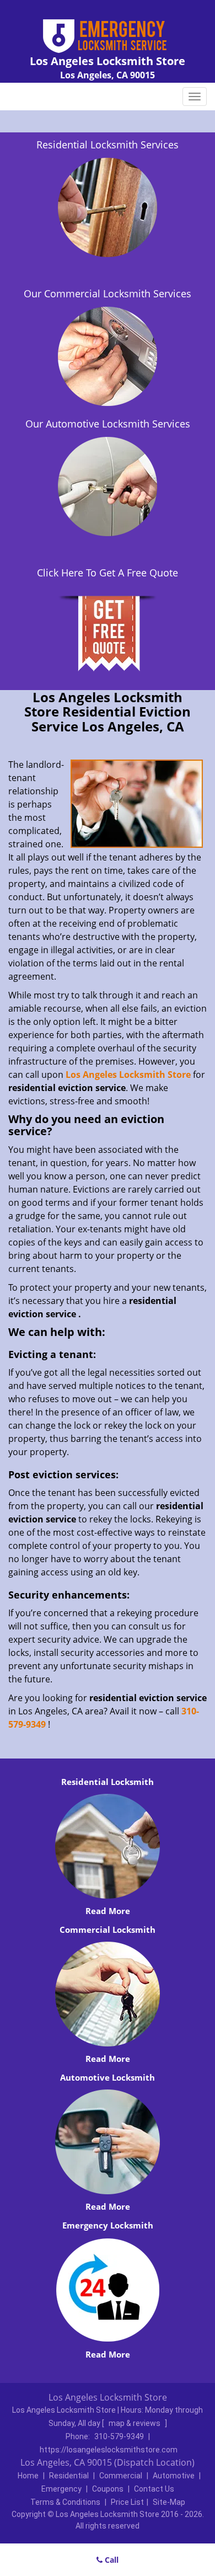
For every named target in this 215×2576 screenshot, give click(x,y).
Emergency (61, 2489)
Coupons (108, 2489)
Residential (69, 2476)
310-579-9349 (119, 2436)
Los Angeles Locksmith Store (128, 1075)
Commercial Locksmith (108, 1930)
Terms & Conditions (65, 2502)
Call (111, 2560)
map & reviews (135, 2423)
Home (28, 2476)
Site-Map (169, 2502)
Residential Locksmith (108, 1782)
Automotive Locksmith (108, 2077)
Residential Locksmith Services (108, 145)
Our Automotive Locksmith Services (108, 424)
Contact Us (154, 2489)
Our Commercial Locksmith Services (108, 293)
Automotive (174, 2476)
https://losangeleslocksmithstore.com (109, 2450)
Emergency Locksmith (108, 2225)
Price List (127, 2502)
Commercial (121, 2476)
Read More (108, 1911)
